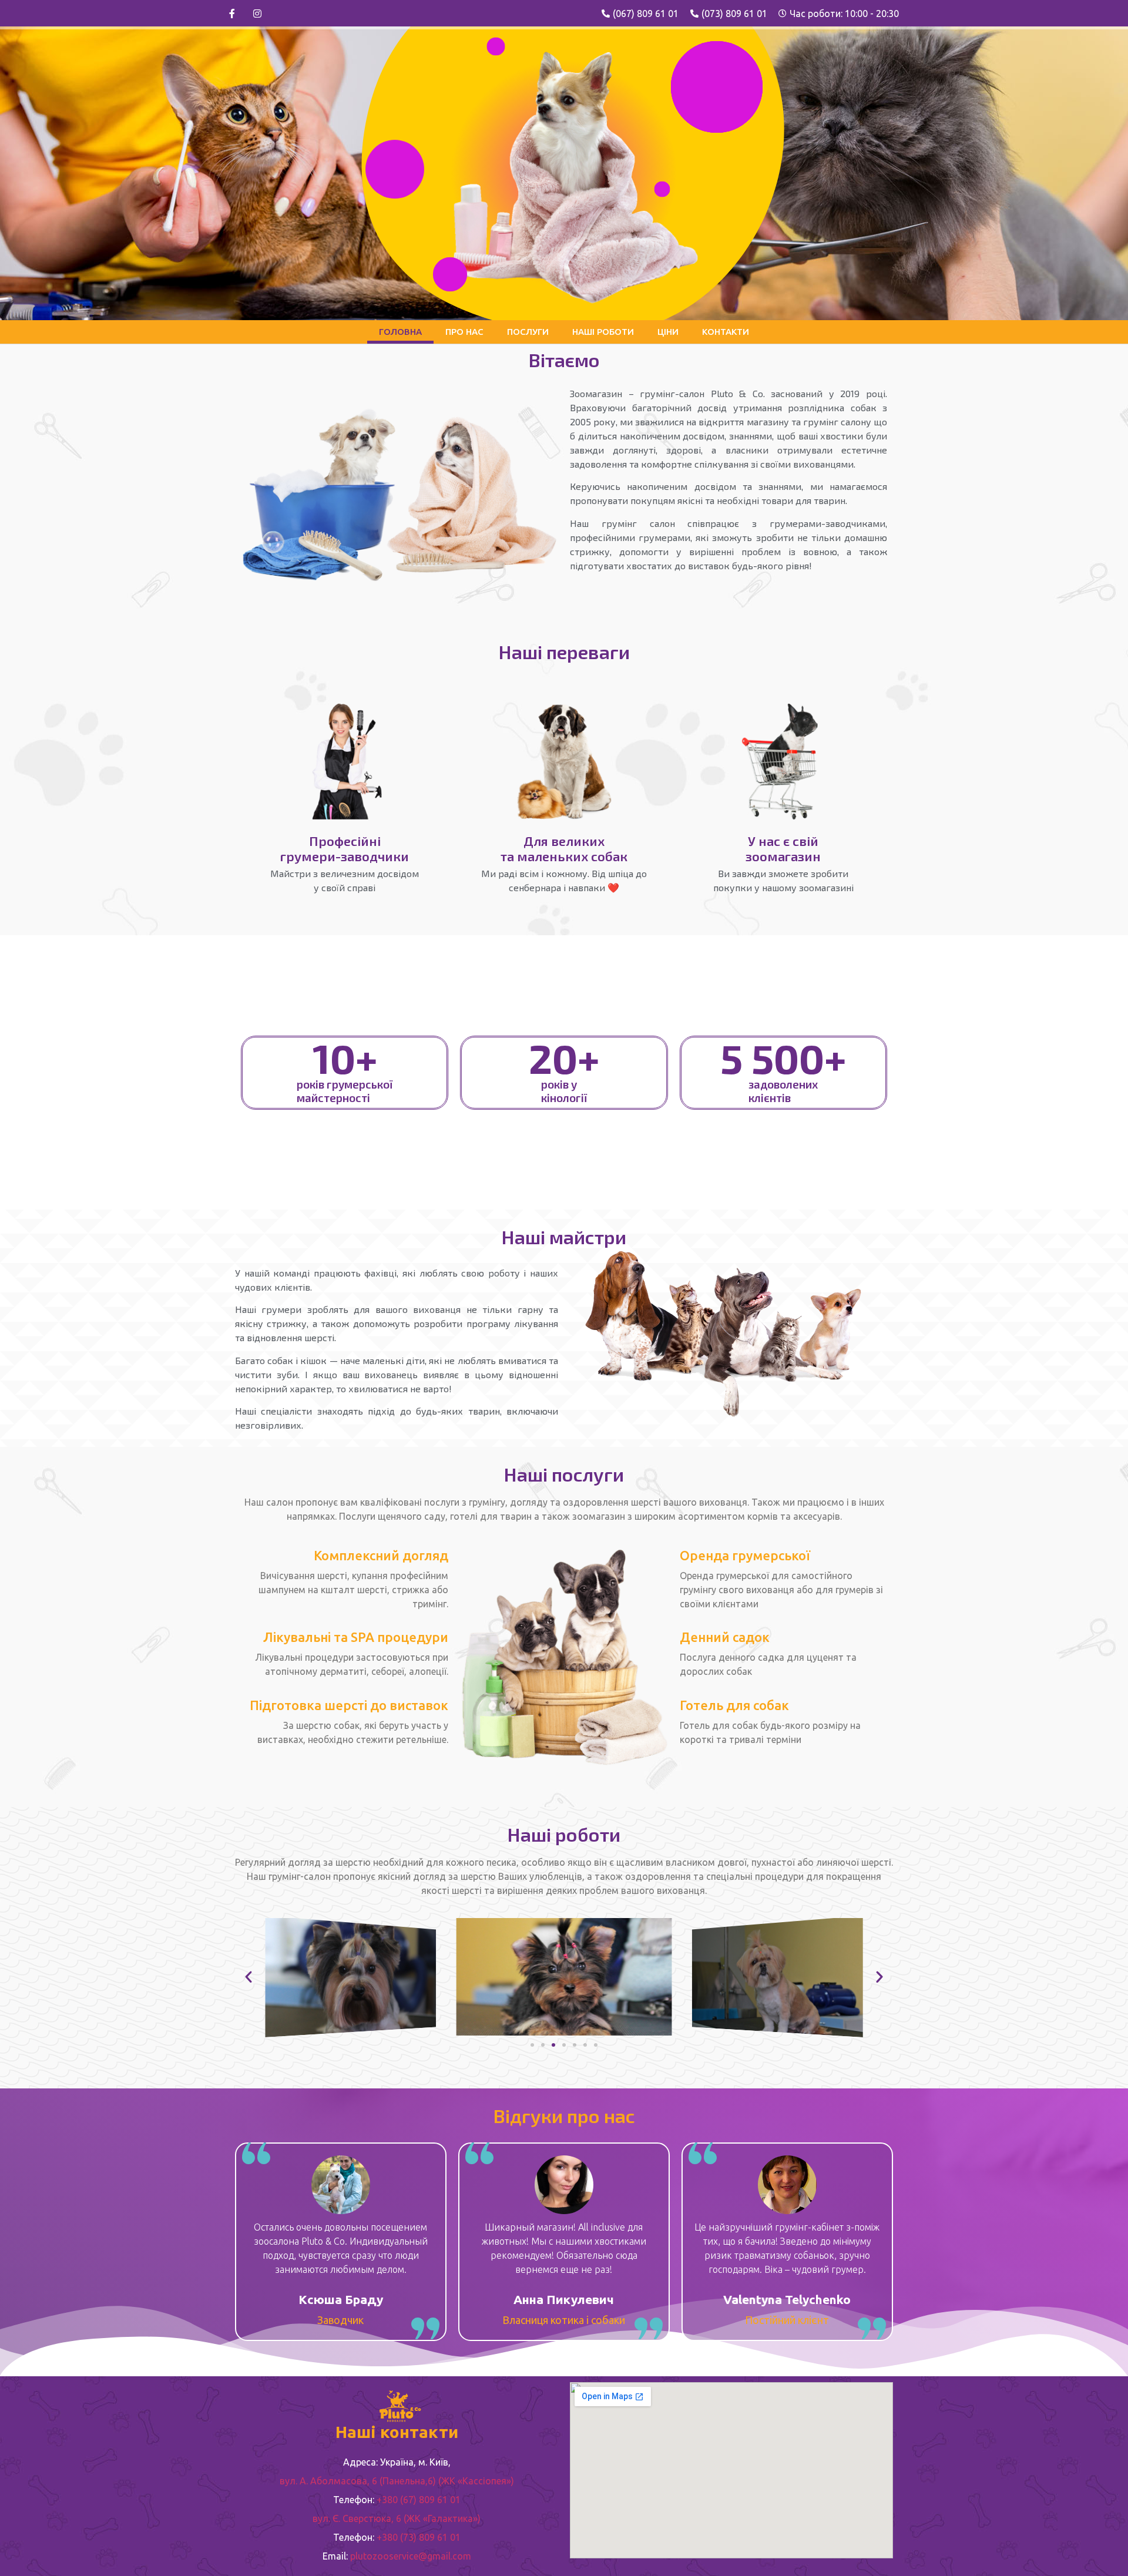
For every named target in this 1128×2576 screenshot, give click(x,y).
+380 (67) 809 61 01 (419, 2500)
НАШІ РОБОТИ (603, 332)
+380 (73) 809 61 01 (419, 2537)
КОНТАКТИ (726, 332)
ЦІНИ (668, 332)
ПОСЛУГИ (528, 332)
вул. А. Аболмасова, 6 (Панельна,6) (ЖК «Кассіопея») (397, 2481)
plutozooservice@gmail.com (411, 2556)
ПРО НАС (464, 332)
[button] (532, 2045)
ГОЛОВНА (400, 332)
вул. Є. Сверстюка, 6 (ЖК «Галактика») (397, 2518)
